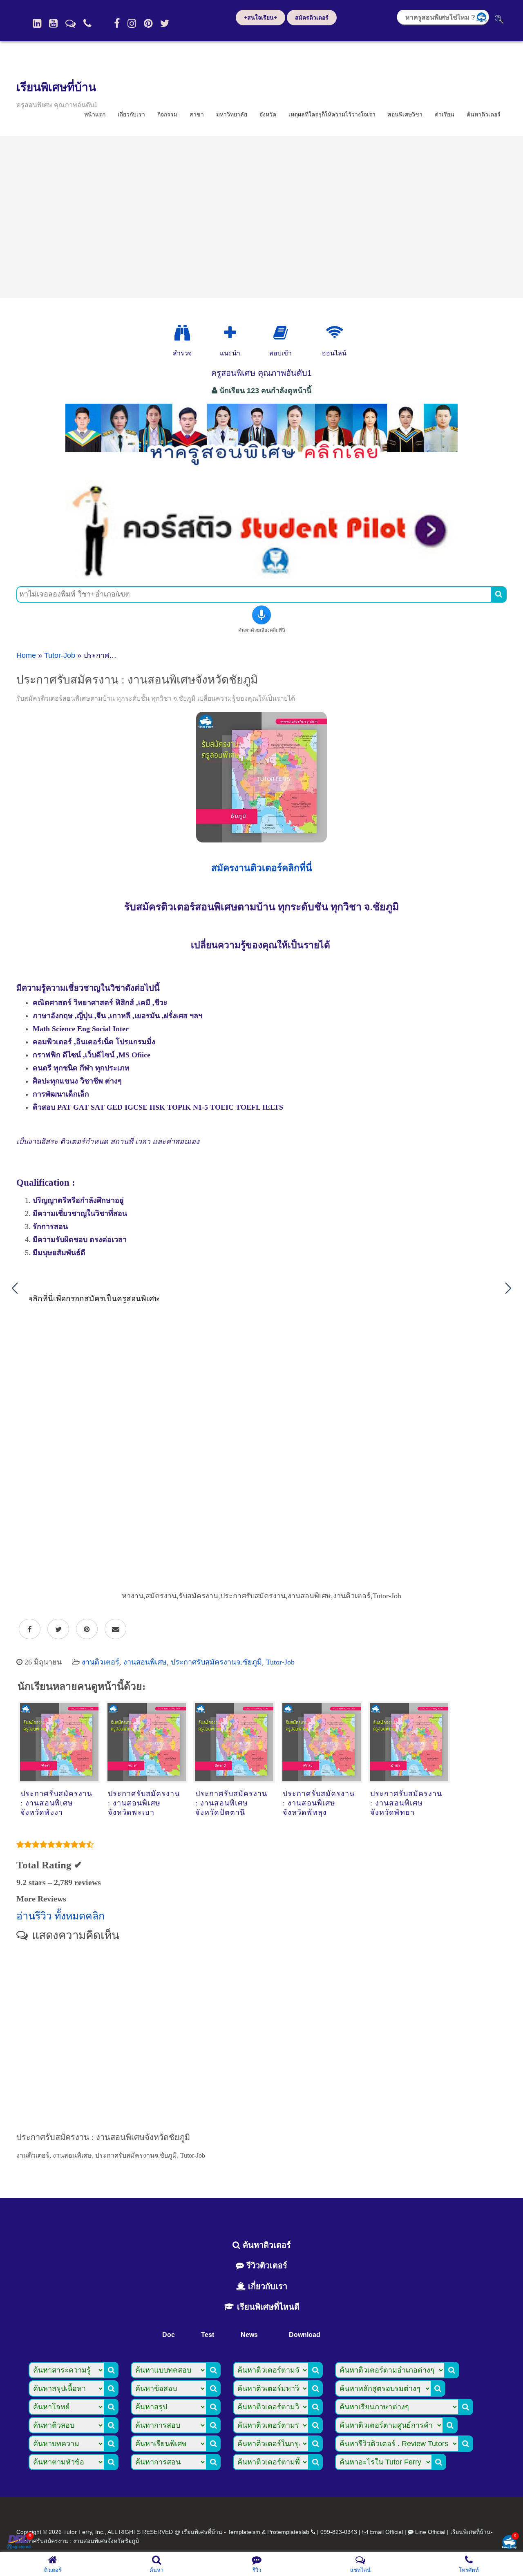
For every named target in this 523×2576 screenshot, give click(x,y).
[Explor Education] (182, 333)
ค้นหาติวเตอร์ (484, 114)
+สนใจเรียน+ (260, 18)
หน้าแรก (95, 114)
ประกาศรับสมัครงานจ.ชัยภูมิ (216, 1662)
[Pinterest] (148, 23)
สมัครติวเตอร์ (312, 18)
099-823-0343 (339, 2532)
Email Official (386, 2532)
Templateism (244, 2532)
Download (305, 2335)
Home (26, 655)
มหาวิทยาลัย (232, 114)
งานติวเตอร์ (101, 1662)
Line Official (430, 2532)
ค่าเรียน (445, 114)
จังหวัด (268, 114)
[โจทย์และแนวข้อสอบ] (509, 2543)
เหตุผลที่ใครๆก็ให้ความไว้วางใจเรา (332, 114)
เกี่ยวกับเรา (131, 114)
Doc (169, 2335)
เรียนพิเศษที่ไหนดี (267, 2307)
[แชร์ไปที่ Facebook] (30, 1629)
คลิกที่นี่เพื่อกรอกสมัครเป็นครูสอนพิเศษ (93, 1299)
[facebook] (117, 23)
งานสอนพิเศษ (145, 1662)
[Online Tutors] (334, 333)
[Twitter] (165, 23)
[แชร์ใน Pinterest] (87, 1629)
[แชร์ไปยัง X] (58, 1629)
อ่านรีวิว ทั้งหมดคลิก (60, 1916)
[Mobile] (87, 23)
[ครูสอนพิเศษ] (261, 469)
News (249, 2335)
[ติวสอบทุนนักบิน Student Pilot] (261, 576)
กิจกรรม (167, 114)
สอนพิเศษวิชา (405, 114)
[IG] (132, 23)
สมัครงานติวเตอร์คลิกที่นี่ (262, 868)
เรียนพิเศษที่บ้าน (56, 87)
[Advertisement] (261, 217)
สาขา (197, 114)
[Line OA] (70, 23)
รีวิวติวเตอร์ (266, 2265)
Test (208, 2335)
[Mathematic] (230, 333)
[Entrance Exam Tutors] (280, 333)
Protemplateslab (288, 2532)
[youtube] (53, 23)
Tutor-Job (60, 655)
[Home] (37, 23)
